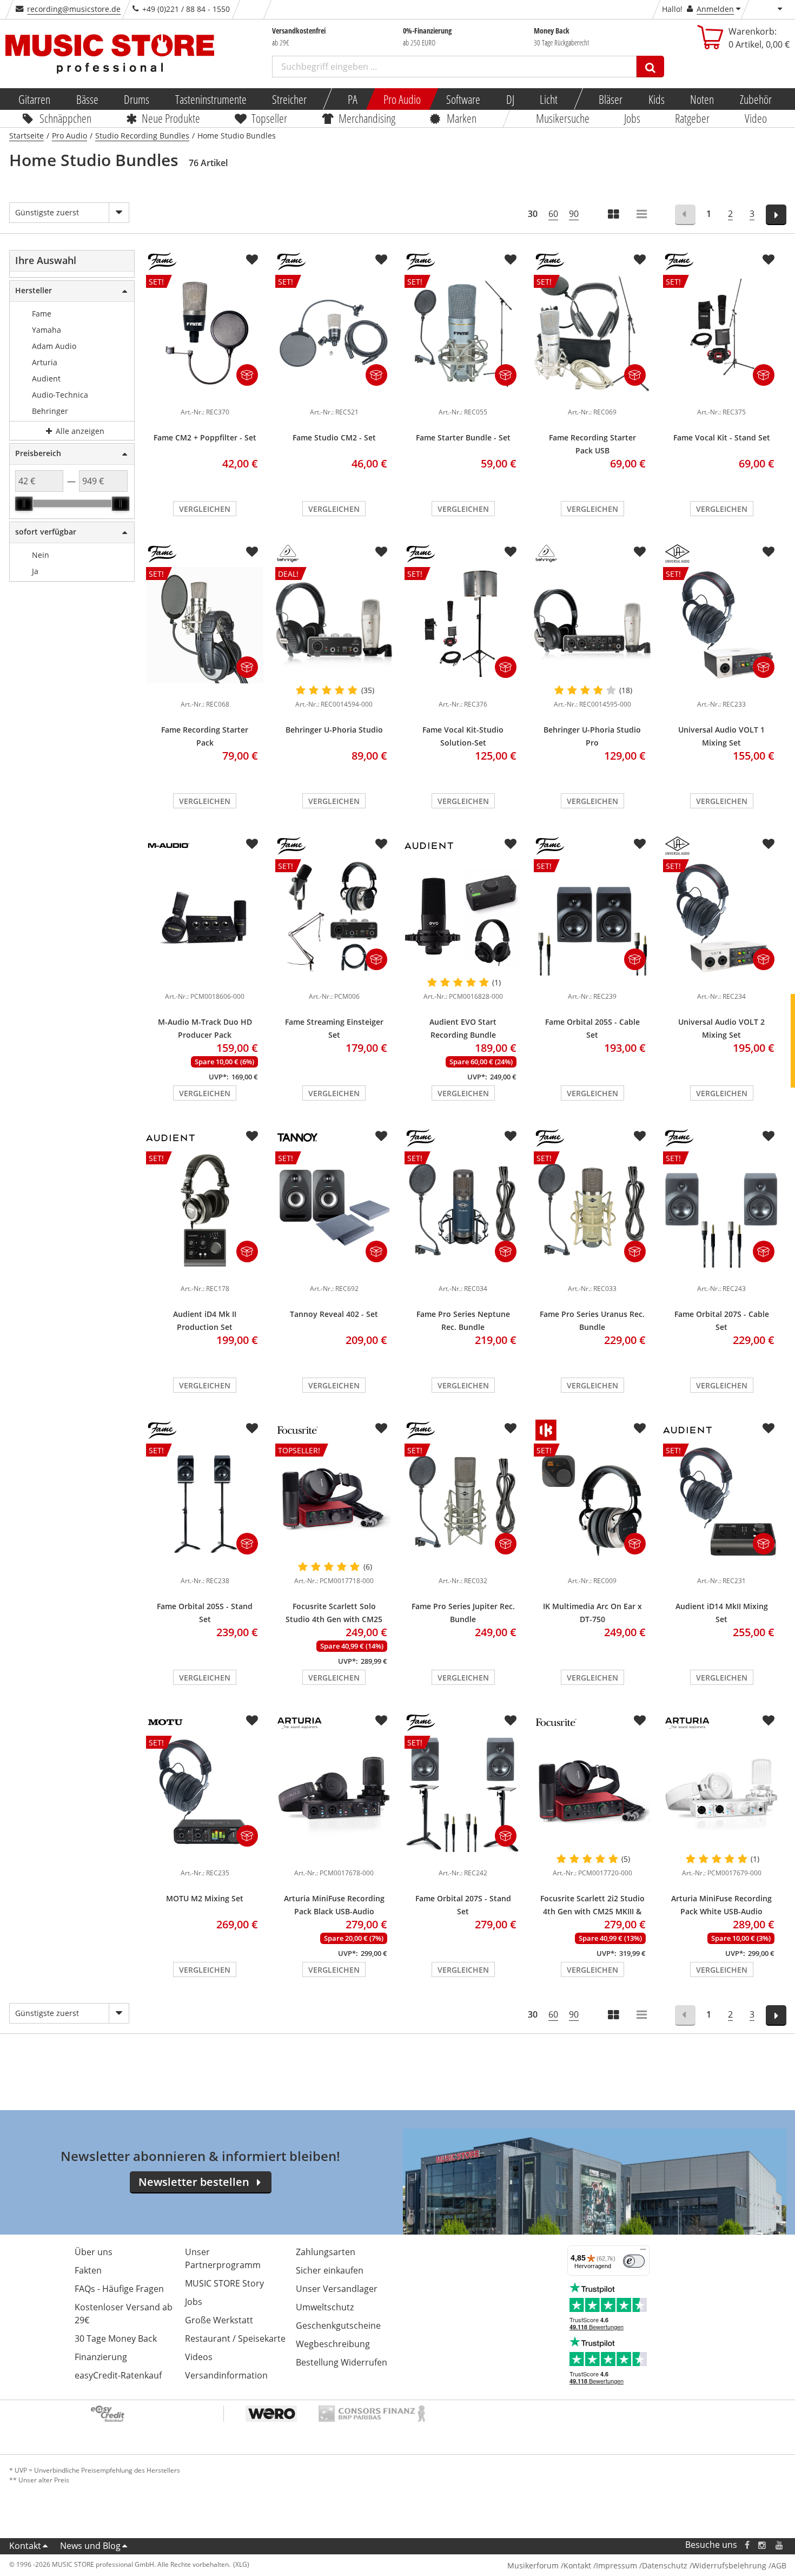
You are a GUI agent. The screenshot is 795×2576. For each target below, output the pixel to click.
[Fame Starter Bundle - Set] (463, 396)
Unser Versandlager (337, 2289)
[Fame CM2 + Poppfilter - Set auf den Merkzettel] (252, 260)
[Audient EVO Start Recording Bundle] (463, 918)
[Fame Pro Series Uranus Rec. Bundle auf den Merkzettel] (640, 1136)
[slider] (24, 504)
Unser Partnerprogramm (223, 2258)
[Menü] (643, 2252)
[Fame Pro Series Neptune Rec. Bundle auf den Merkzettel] (511, 1136)
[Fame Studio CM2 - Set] (334, 396)
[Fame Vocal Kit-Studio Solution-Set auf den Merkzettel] (511, 552)
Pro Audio (402, 99)
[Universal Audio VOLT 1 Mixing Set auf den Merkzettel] (769, 552)
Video (756, 118)
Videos (199, 2357)
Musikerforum (533, 2565)
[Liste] (642, 215)
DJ (510, 99)
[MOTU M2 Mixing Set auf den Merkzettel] (252, 1721)
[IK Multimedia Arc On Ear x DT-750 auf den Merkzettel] (640, 1428)
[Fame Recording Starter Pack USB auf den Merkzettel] (640, 260)
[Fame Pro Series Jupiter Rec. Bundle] (463, 1564)
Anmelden (715, 9)
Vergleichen (205, 509)
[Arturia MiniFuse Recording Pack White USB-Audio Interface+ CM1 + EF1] (722, 1794)
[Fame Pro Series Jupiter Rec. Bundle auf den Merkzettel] (511, 1428)
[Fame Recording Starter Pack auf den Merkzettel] (252, 552)
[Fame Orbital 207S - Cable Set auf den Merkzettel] (769, 1136)
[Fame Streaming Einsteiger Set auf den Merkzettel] (381, 844)
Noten (702, 99)
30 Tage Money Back (116, 2338)
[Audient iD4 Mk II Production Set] (205, 1272)
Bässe (87, 99)
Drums (137, 99)
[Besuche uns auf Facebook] (747, 2545)
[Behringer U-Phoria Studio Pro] (592, 625)
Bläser (611, 99)
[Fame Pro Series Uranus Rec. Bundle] (592, 1272)
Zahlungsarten (326, 2252)
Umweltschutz (325, 2307)
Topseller (269, 118)
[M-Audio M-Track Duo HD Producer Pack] (205, 918)
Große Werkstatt (219, 2320)
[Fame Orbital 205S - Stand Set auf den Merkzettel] (252, 1428)
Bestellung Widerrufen (342, 2362)
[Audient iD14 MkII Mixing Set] (722, 1564)
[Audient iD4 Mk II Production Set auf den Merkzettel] (252, 1136)
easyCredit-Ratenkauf (118, 2375)
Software (463, 99)
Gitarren (34, 99)
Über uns (94, 2252)
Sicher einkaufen (330, 2270)
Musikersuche (563, 118)
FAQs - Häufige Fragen (119, 2289)
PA (353, 99)
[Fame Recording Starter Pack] (205, 688)
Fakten (88, 2270)
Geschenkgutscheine (338, 2325)
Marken (462, 118)
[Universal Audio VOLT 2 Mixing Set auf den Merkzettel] (769, 844)
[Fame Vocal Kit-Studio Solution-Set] (463, 688)
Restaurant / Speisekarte (235, 2338)
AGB (779, 2565)
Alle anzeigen (79, 431)
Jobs (632, 118)
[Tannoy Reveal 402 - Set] (334, 1272)
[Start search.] (650, 67)
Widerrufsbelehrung (729, 2565)
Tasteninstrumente (210, 99)
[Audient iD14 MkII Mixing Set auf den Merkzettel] (769, 1428)
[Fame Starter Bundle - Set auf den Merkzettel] (511, 260)
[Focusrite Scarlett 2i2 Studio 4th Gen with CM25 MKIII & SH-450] (592, 1794)
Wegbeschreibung (333, 2344)
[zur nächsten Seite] (776, 215)
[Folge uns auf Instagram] (763, 2545)
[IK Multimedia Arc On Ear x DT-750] (592, 1564)
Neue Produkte (171, 118)
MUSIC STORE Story (224, 2283)
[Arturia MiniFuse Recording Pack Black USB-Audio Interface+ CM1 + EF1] (334, 1794)
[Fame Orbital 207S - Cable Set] (722, 1272)
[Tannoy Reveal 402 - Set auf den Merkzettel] (381, 1136)
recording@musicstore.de (74, 9)
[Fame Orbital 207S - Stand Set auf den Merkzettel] (511, 1721)
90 (574, 214)
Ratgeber (693, 118)
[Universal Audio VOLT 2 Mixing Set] (722, 980)
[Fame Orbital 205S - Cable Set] (592, 980)
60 (553, 214)
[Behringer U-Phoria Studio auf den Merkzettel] (381, 552)
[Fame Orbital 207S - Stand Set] (463, 1856)
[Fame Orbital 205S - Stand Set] (205, 1564)
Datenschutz (665, 2565)
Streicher (289, 99)
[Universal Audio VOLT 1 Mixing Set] (722, 688)
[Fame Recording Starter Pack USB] (592, 396)
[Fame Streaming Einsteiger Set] (334, 980)
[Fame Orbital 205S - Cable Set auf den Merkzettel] (640, 844)
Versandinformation (226, 2375)
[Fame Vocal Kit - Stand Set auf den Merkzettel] (769, 260)
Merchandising (367, 118)
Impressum (617, 2565)
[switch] (634, 2261)
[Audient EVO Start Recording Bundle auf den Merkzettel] (511, 844)
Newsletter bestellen (194, 2182)
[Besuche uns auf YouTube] (780, 2545)
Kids (656, 99)
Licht (549, 99)
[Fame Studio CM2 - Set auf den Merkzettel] (381, 260)
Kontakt (25, 2546)
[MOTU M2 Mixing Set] (205, 1856)
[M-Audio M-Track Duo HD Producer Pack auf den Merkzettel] (252, 844)
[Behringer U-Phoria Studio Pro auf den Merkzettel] (640, 552)
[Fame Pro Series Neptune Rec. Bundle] (463, 1272)
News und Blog (90, 2546)
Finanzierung (101, 2357)
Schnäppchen (65, 118)
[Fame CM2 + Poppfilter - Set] (205, 396)
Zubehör (755, 99)
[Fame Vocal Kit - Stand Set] (722, 396)
